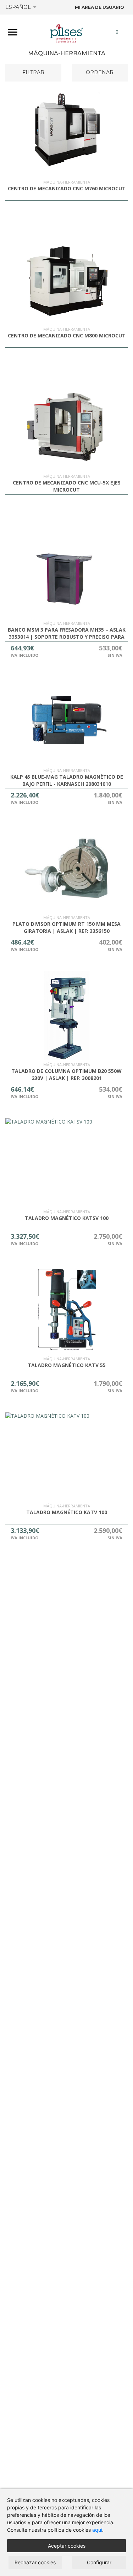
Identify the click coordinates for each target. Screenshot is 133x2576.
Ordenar (100, 72)
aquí (97, 2530)
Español (18, 7)
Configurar (99, 2562)
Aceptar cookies (67, 2546)
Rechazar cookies (35, 2562)
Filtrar (33, 72)
